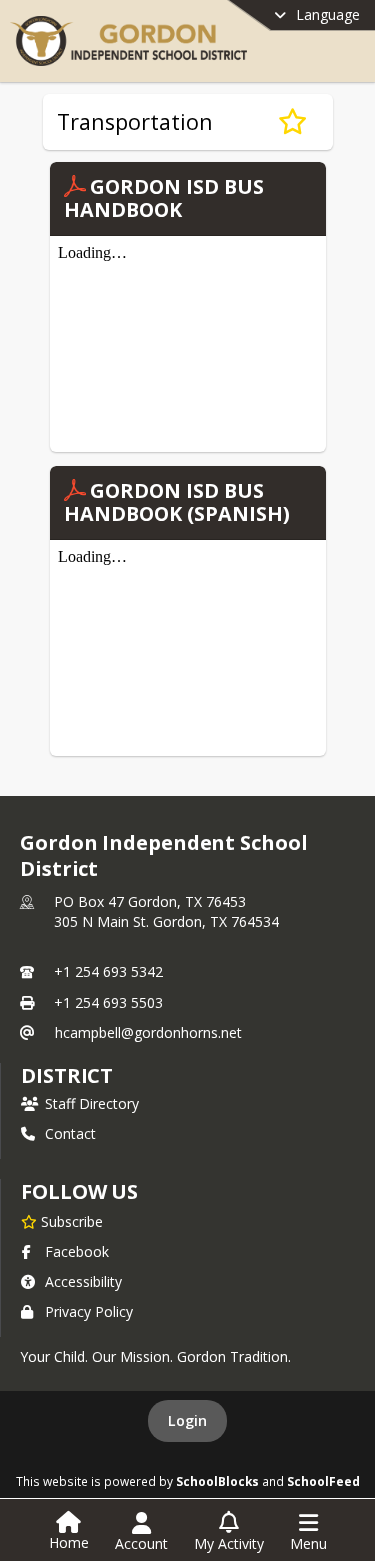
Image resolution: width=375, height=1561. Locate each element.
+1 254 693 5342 (108, 971)
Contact (70, 1133)
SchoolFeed (323, 1481)
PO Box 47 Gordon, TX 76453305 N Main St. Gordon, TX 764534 (166, 911)
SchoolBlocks (217, 1481)
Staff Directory (92, 1103)
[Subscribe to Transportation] (292, 122)
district (67, 1075)
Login (187, 1420)
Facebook (77, 1251)
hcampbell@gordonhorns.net (148, 1032)
